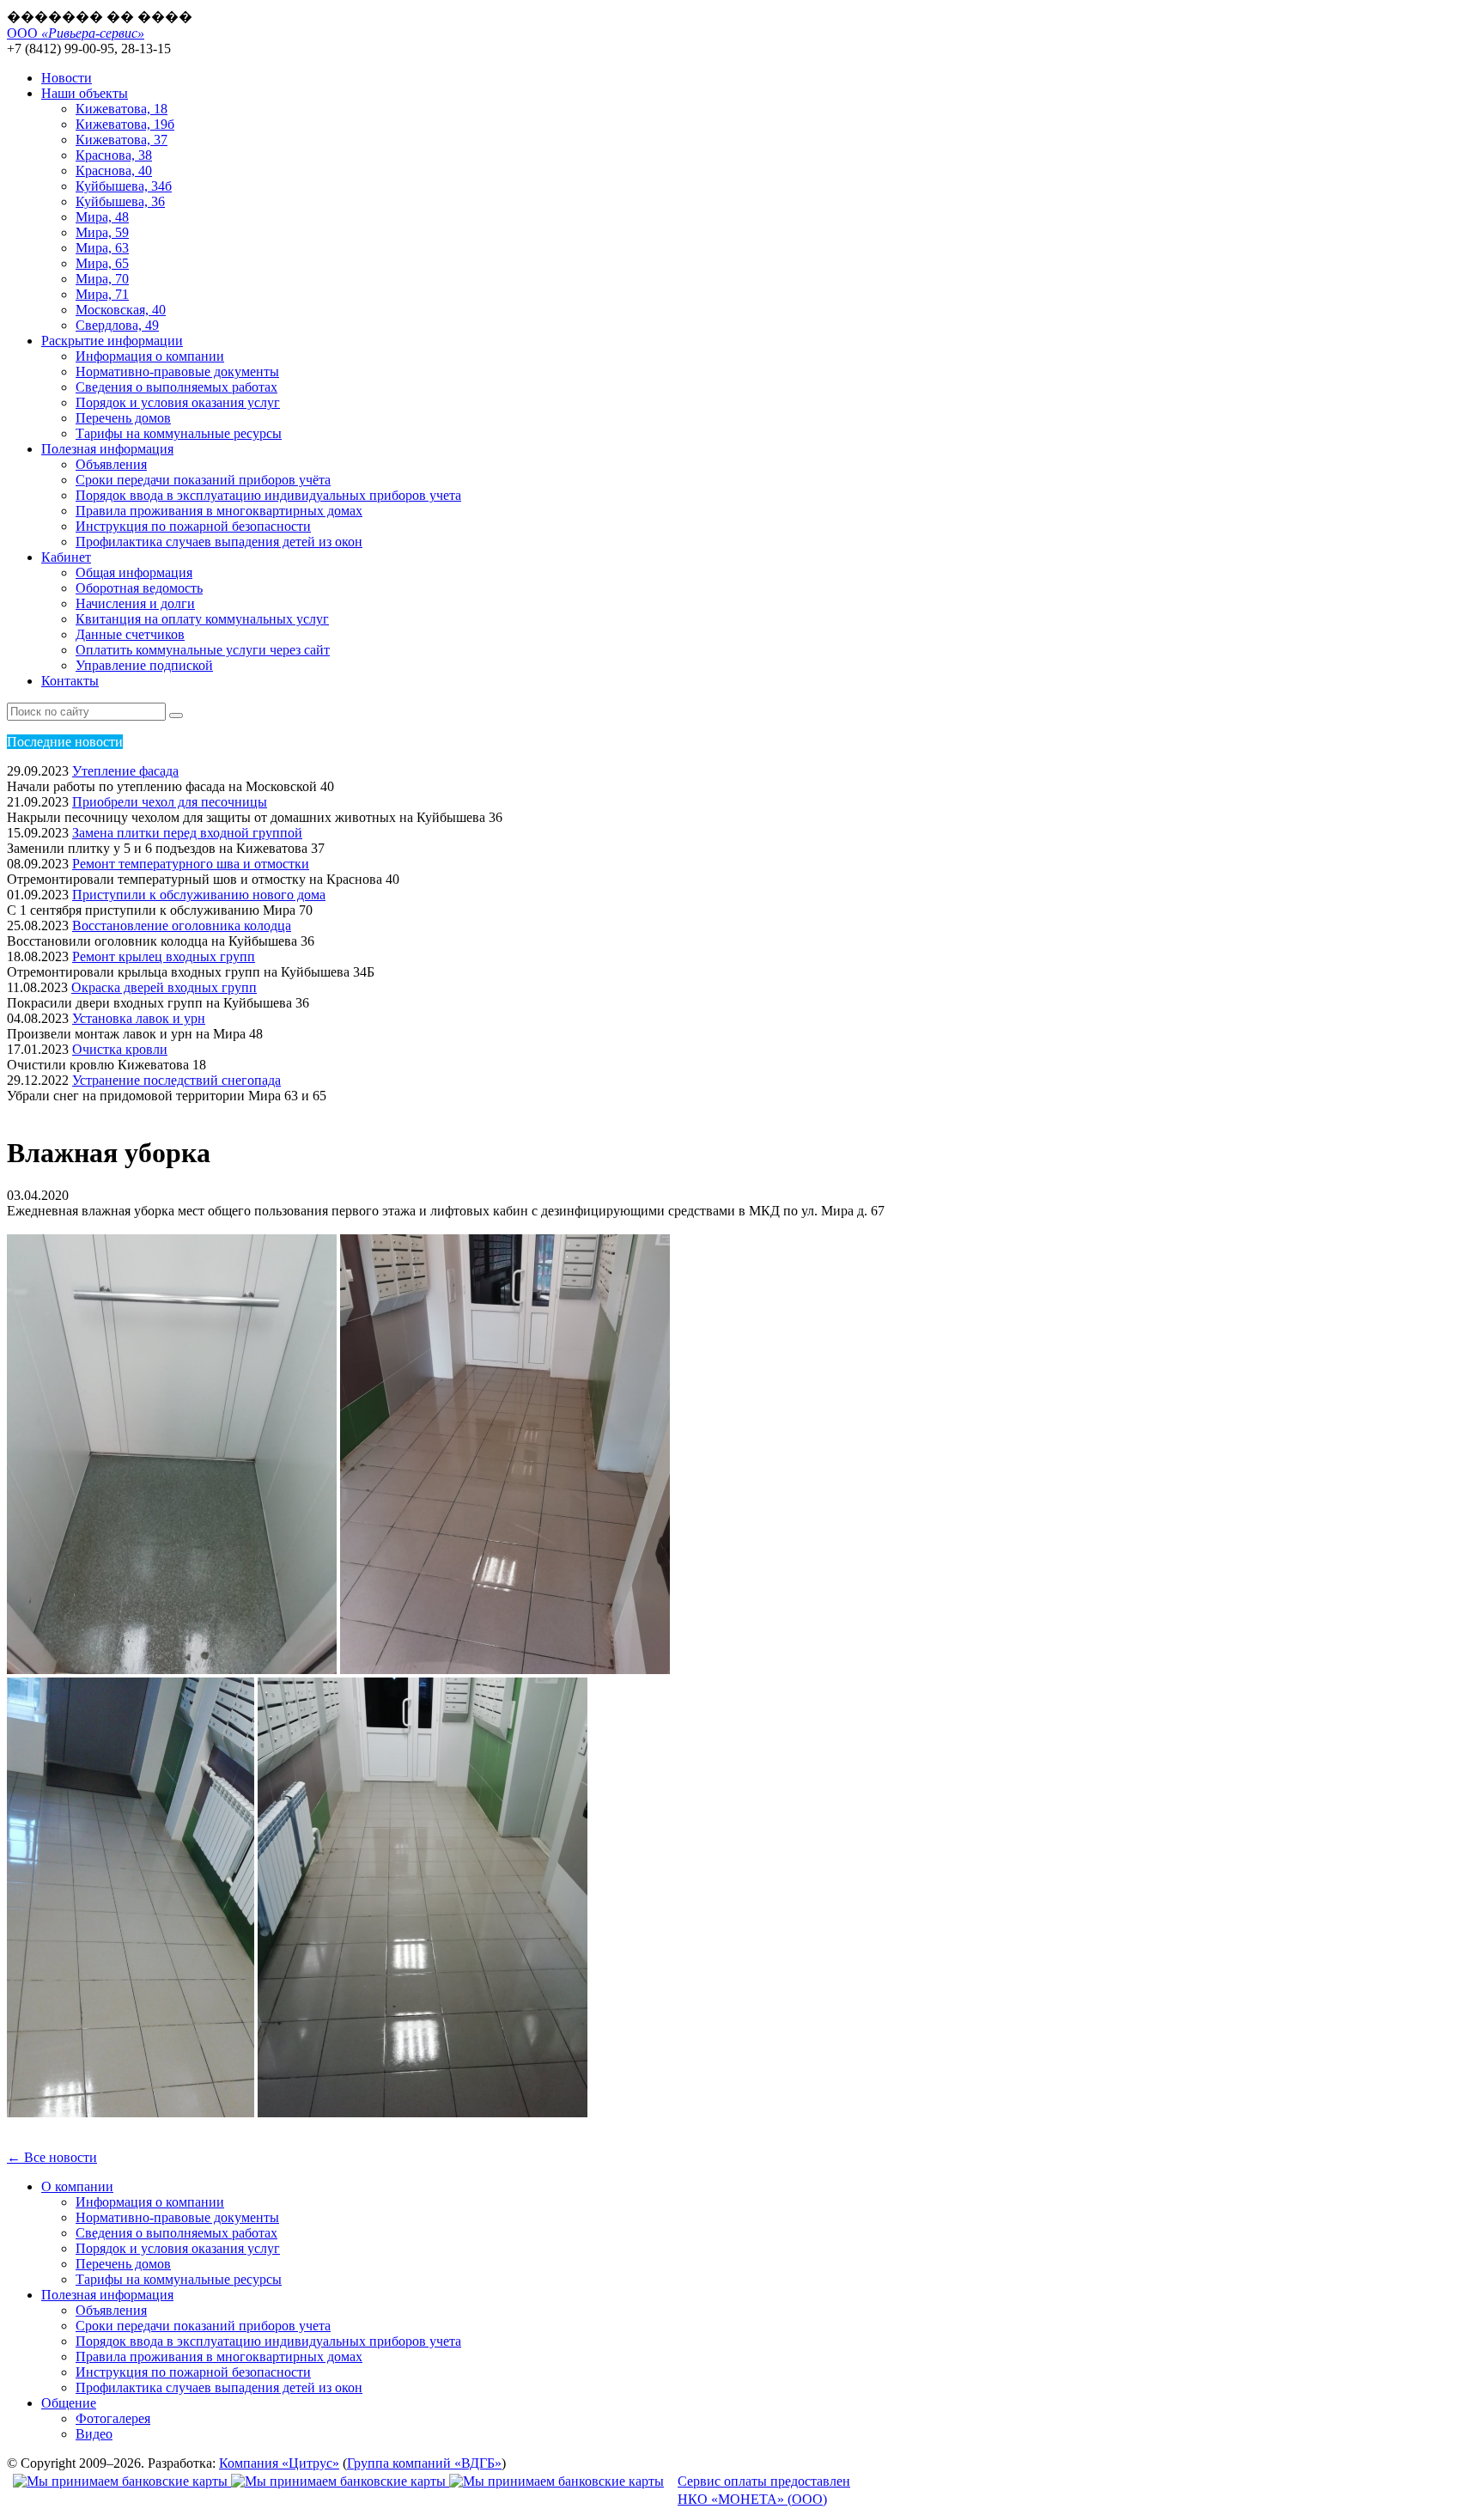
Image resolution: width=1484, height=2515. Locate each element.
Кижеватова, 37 (122, 140)
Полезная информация (107, 449)
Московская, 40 (121, 310)
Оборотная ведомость (139, 588)
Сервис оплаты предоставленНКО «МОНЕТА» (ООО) (764, 2490)
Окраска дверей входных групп (164, 987)
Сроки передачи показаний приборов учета (203, 2326)
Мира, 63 (102, 248)
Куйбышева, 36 (120, 201)
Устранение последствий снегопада (176, 1080)
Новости (67, 78)
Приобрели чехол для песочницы (170, 802)
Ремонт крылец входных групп (164, 956)
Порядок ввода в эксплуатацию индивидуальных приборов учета (268, 495)
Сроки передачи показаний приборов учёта (203, 480)
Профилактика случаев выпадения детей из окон (219, 542)
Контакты (70, 681)
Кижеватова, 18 (122, 109)
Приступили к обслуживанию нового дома (199, 895)
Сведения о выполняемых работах (176, 387)
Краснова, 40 (114, 171)
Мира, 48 (102, 217)
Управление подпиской (144, 665)
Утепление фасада (125, 771)
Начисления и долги (135, 603)
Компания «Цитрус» (279, 2463)
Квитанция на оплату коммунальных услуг (202, 619)
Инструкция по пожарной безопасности (193, 526)
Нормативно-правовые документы (177, 371)
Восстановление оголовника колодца (182, 926)
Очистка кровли (120, 1049)
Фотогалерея (113, 2418)
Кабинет (66, 557)
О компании (77, 2186)
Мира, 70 (102, 279)
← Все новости (52, 2157)
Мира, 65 (102, 263)
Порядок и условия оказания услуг (178, 402)
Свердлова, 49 (117, 325)
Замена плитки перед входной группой (187, 833)
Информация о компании (150, 356)
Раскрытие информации (112, 341)
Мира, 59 (102, 232)
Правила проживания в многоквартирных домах (219, 511)
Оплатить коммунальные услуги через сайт (203, 650)
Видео (94, 2434)
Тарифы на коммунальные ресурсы (179, 433)
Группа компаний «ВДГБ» (424, 2463)
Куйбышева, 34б (124, 186)
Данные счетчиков (130, 634)
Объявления (111, 464)
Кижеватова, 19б (125, 124)
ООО (76, 33)
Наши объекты (85, 93)
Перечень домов (123, 418)
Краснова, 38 (114, 155)
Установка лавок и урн (139, 1018)
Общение (69, 2403)
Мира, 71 (102, 294)
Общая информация (134, 572)
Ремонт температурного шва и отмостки (191, 864)
